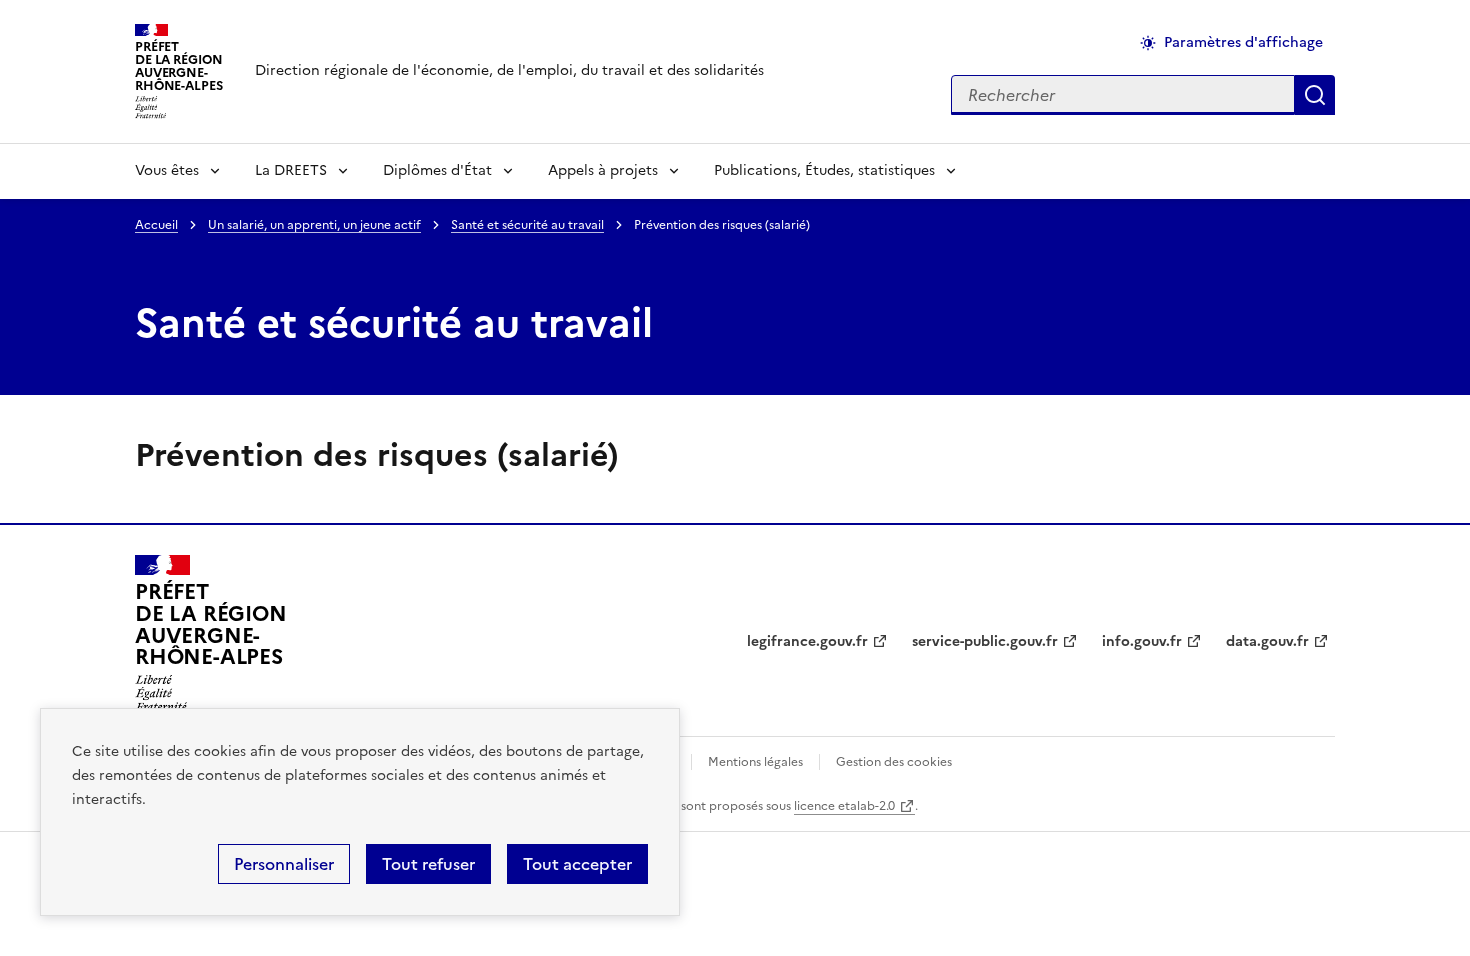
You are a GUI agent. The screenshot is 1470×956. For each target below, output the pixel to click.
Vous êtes (167, 170)
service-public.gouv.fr (985, 641)
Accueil (156, 225)
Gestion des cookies (894, 762)
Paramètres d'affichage (1243, 42)
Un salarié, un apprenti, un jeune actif (314, 225)
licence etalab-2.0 (844, 806)
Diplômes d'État (437, 170)
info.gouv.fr (1142, 641)
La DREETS (291, 170)
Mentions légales (755, 762)
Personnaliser (284, 864)
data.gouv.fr (1267, 641)
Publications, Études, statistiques (824, 170)
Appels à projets (603, 170)
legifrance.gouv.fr (807, 641)
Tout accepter (577, 864)
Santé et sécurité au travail (527, 225)
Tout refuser (428, 864)
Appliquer (1315, 95)
